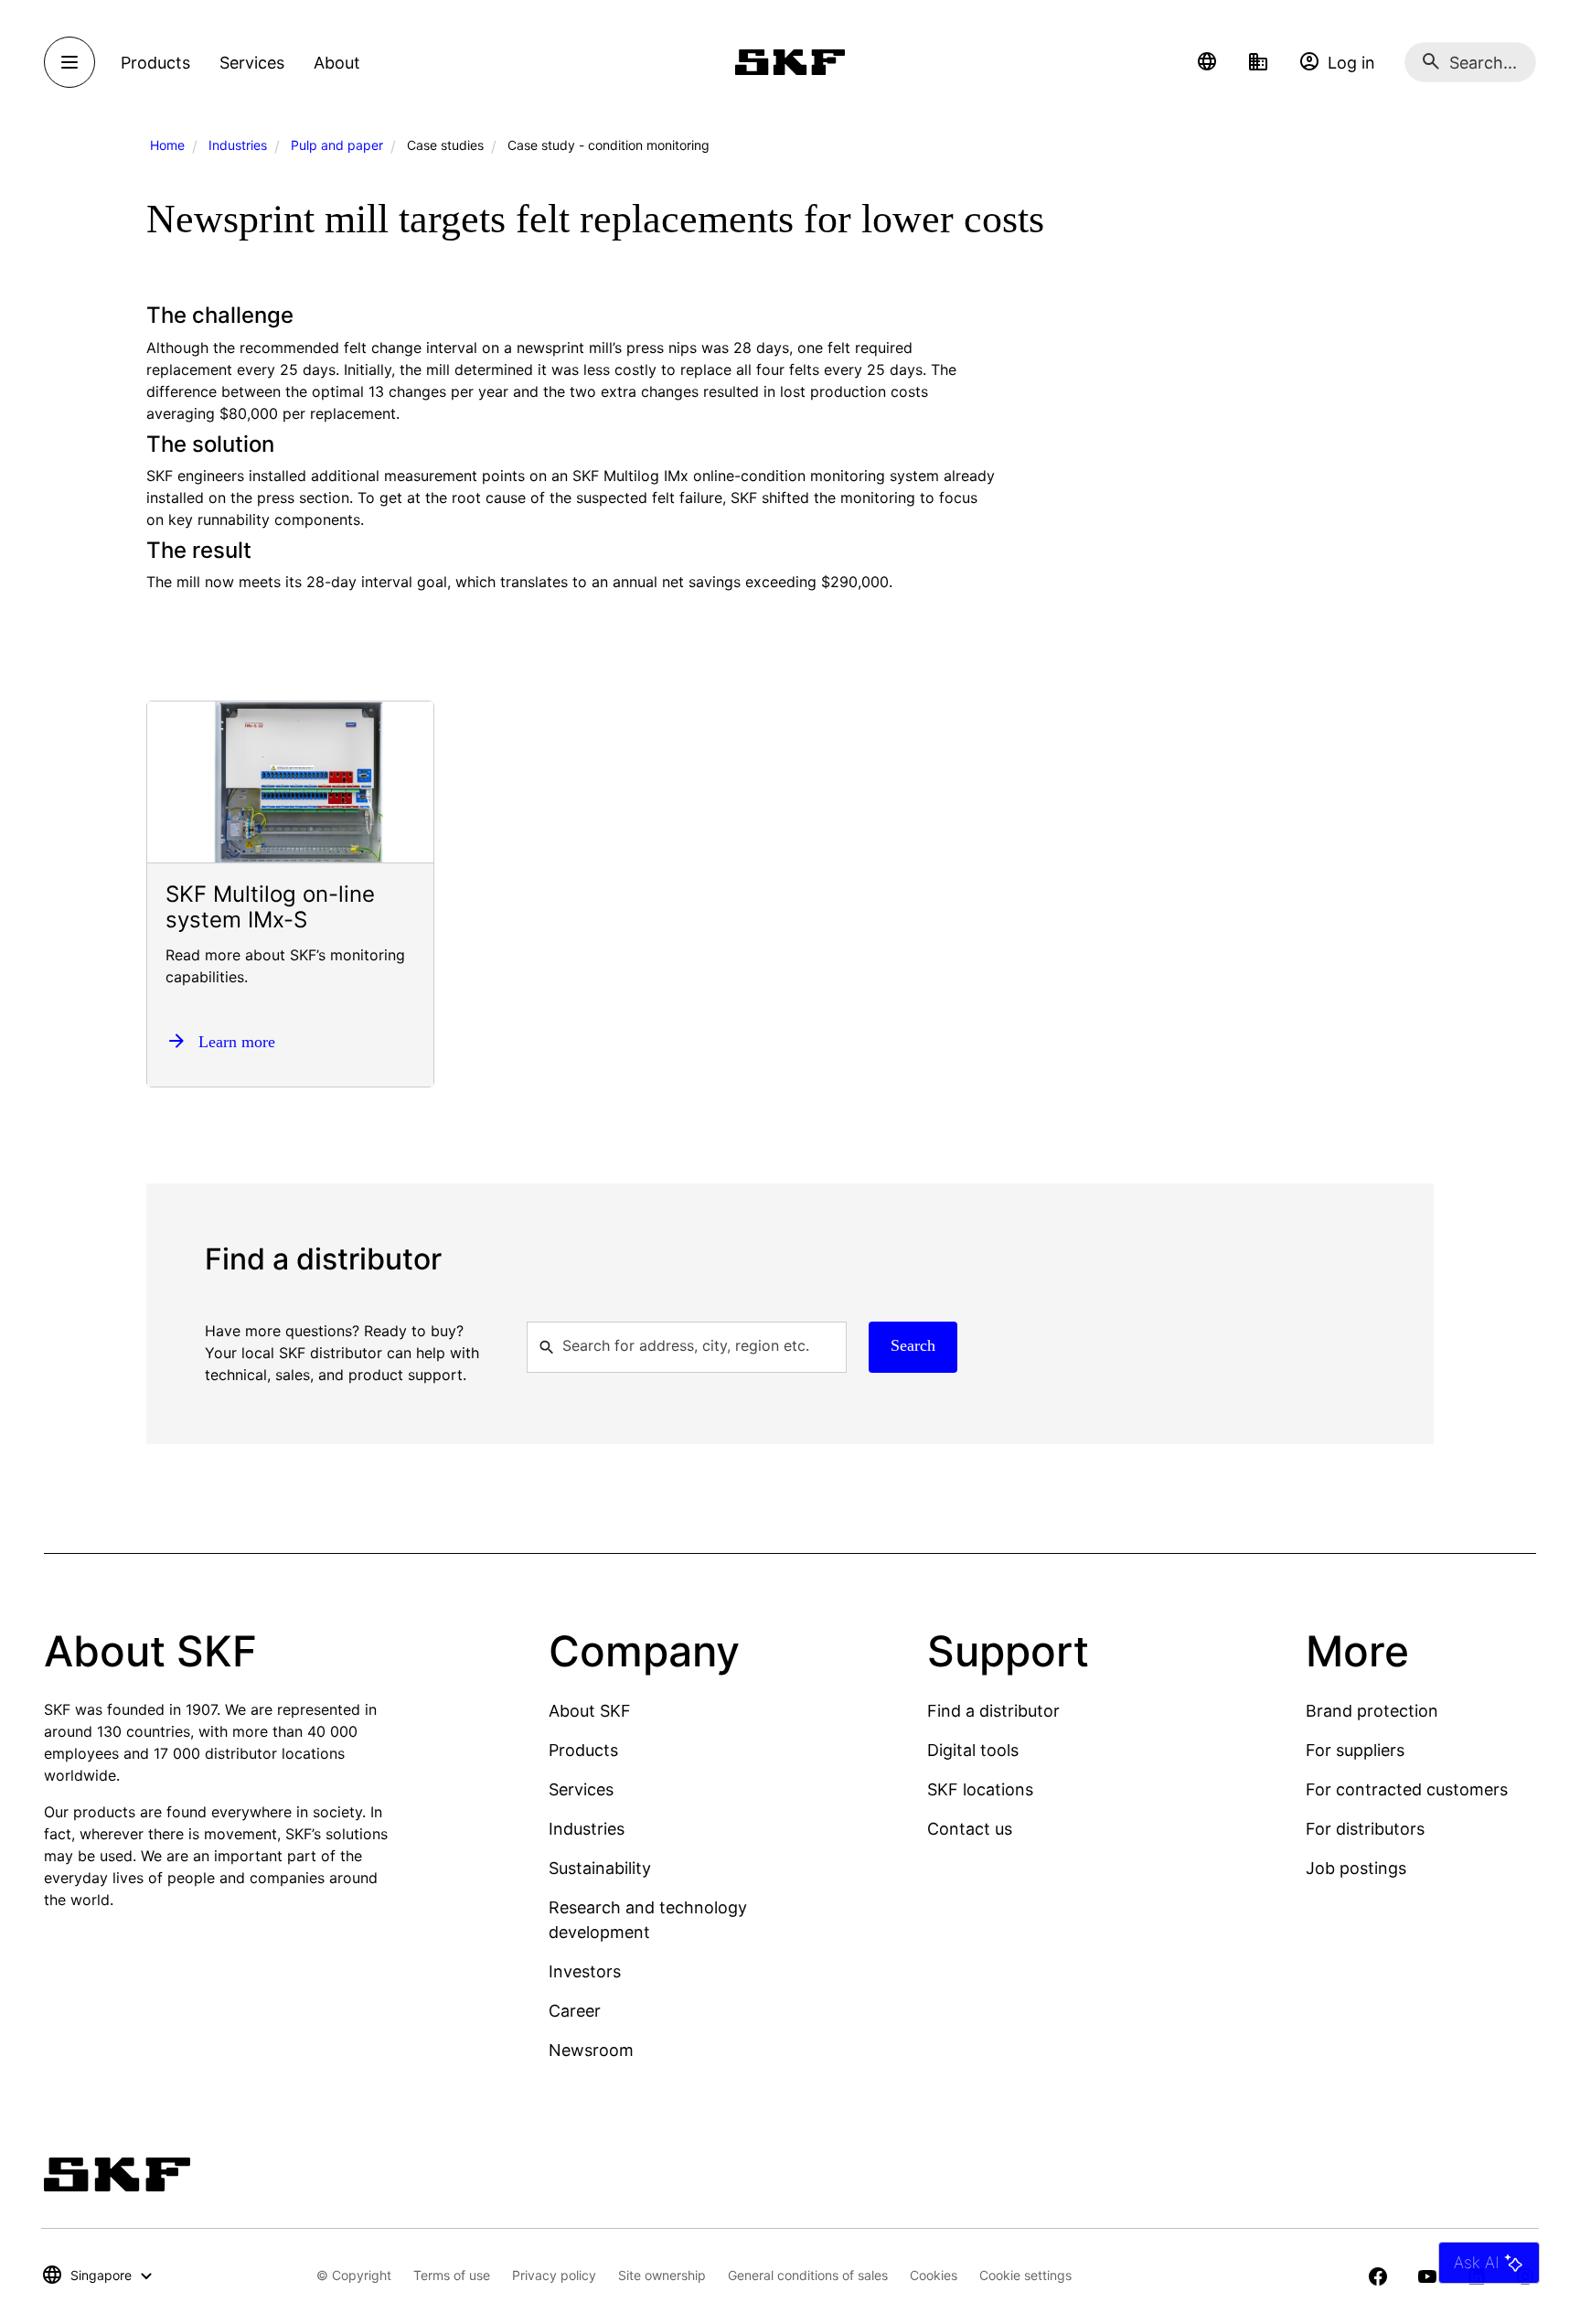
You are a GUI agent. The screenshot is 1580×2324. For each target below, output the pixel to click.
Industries (238, 145)
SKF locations (980, 1789)
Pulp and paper (337, 145)
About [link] (337, 63)
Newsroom (591, 2050)
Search (913, 1345)
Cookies (934, 2275)
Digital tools (973, 1750)
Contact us (970, 1829)
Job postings (1356, 1868)
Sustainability (600, 1868)
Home (167, 145)
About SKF (590, 1711)
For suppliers (1355, 1750)
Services (581, 1789)
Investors (585, 1971)
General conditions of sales (808, 2275)
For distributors (1365, 1829)
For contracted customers (1407, 1789)
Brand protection (1372, 1711)
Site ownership (662, 2275)
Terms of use (452, 2275)
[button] (1207, 62)
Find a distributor (993, 1711)
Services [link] (252, 63)
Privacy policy (554, 2275)
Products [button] (155, 63)
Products (583, 1750)
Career (575, 2011)
